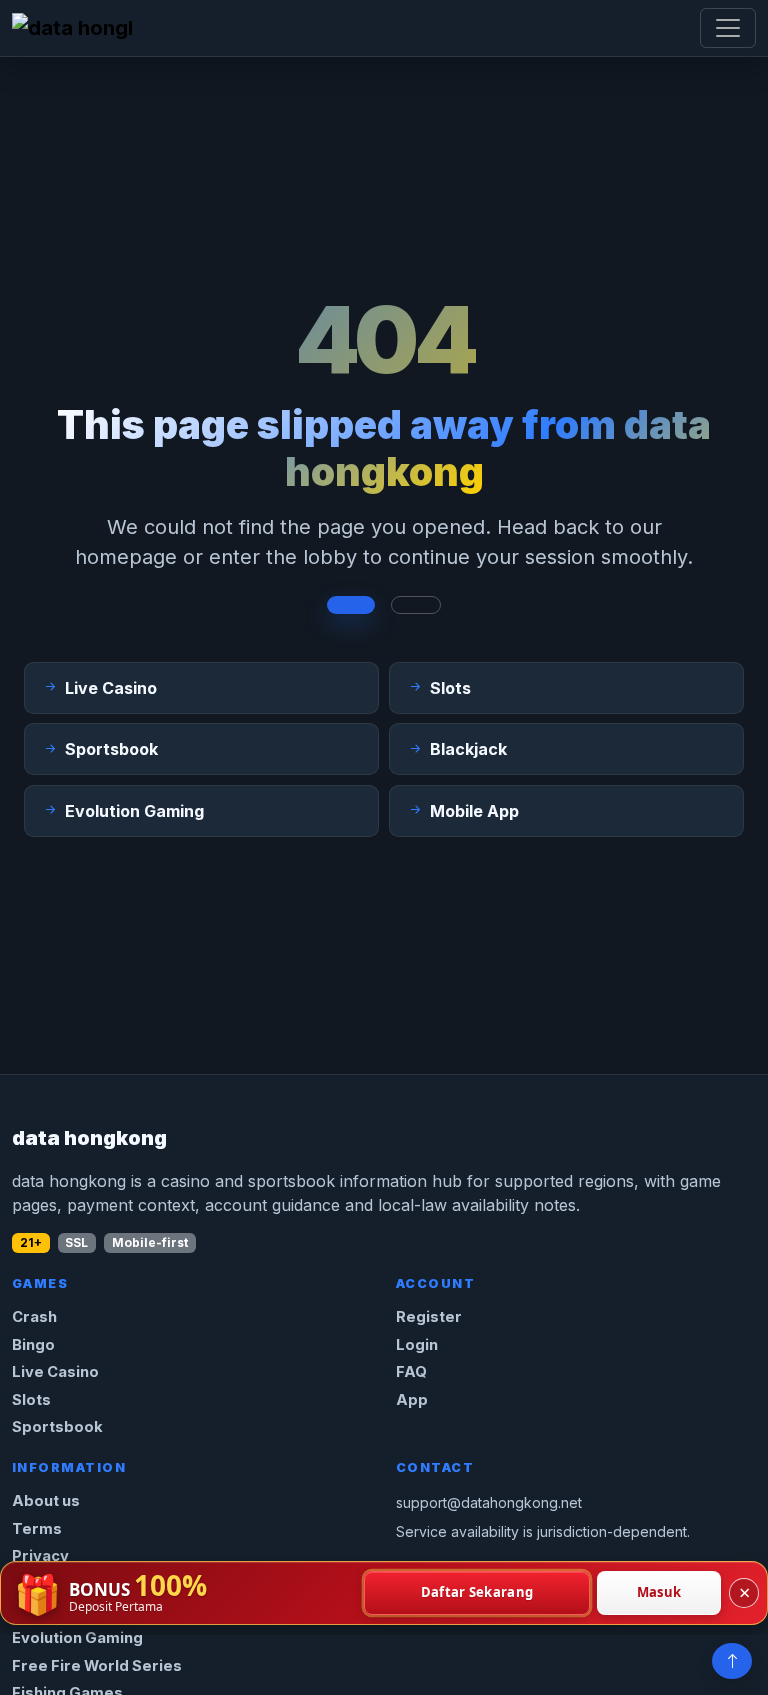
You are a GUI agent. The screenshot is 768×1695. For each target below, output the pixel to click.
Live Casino (55, 1372)
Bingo (33, 1345)
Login (417, 1345)
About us (46, 1501)
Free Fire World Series (97, 1666)
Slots (31, 1400)
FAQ (411, 1372)
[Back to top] (732, 1661)
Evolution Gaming (77, 1638)
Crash (34, 1317)
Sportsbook (57, 1427)
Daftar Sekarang (477, 1592)
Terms (37, 1529)
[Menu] (728, 28)
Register (429, 1317)
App (412, 1400)
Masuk (659, 1592)
